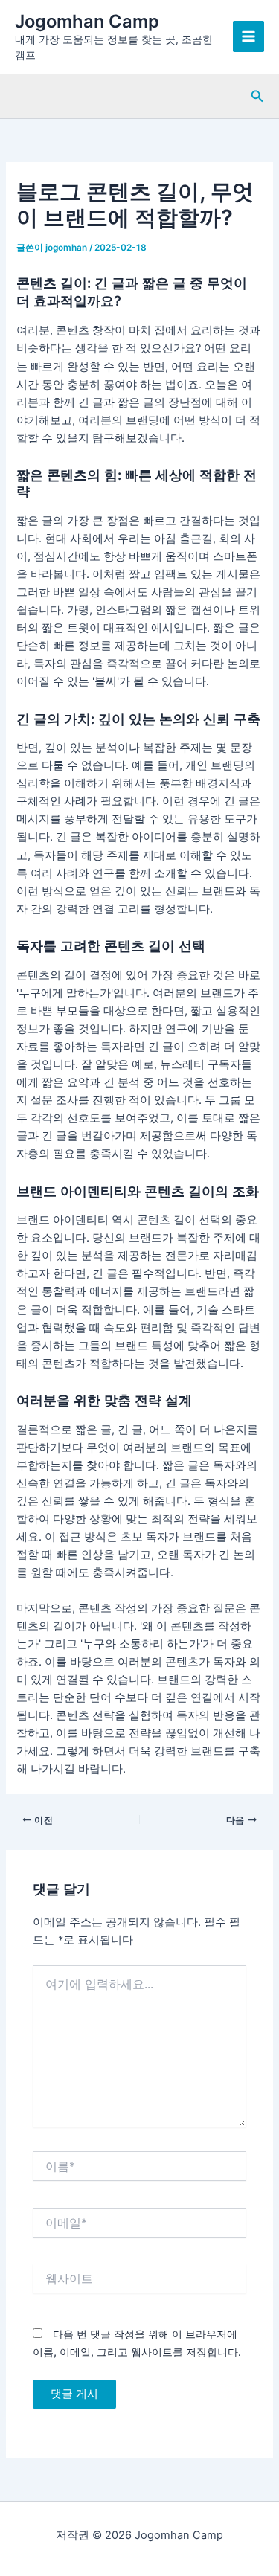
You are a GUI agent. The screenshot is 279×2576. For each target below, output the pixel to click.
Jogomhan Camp (87, 21)
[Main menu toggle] (248, 36)
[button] (257, 96)
